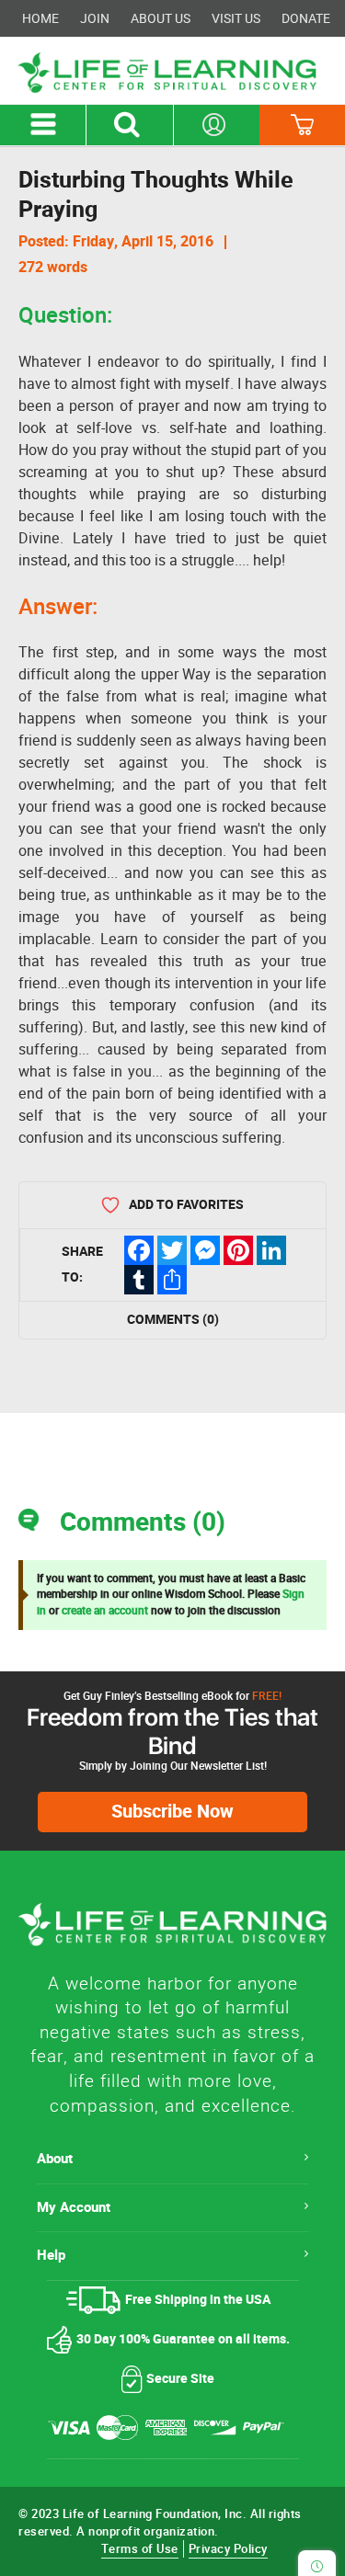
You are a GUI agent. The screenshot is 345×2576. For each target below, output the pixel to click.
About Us (161, 18)
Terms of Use (140, 2549)
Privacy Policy (228, 2549)
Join (95, 18)
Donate (306, 18)
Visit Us (236, 18)
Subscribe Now (172, 1812)
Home (40, 18)
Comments (173, 1320)
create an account (105, 1611)
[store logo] (172, 73)
